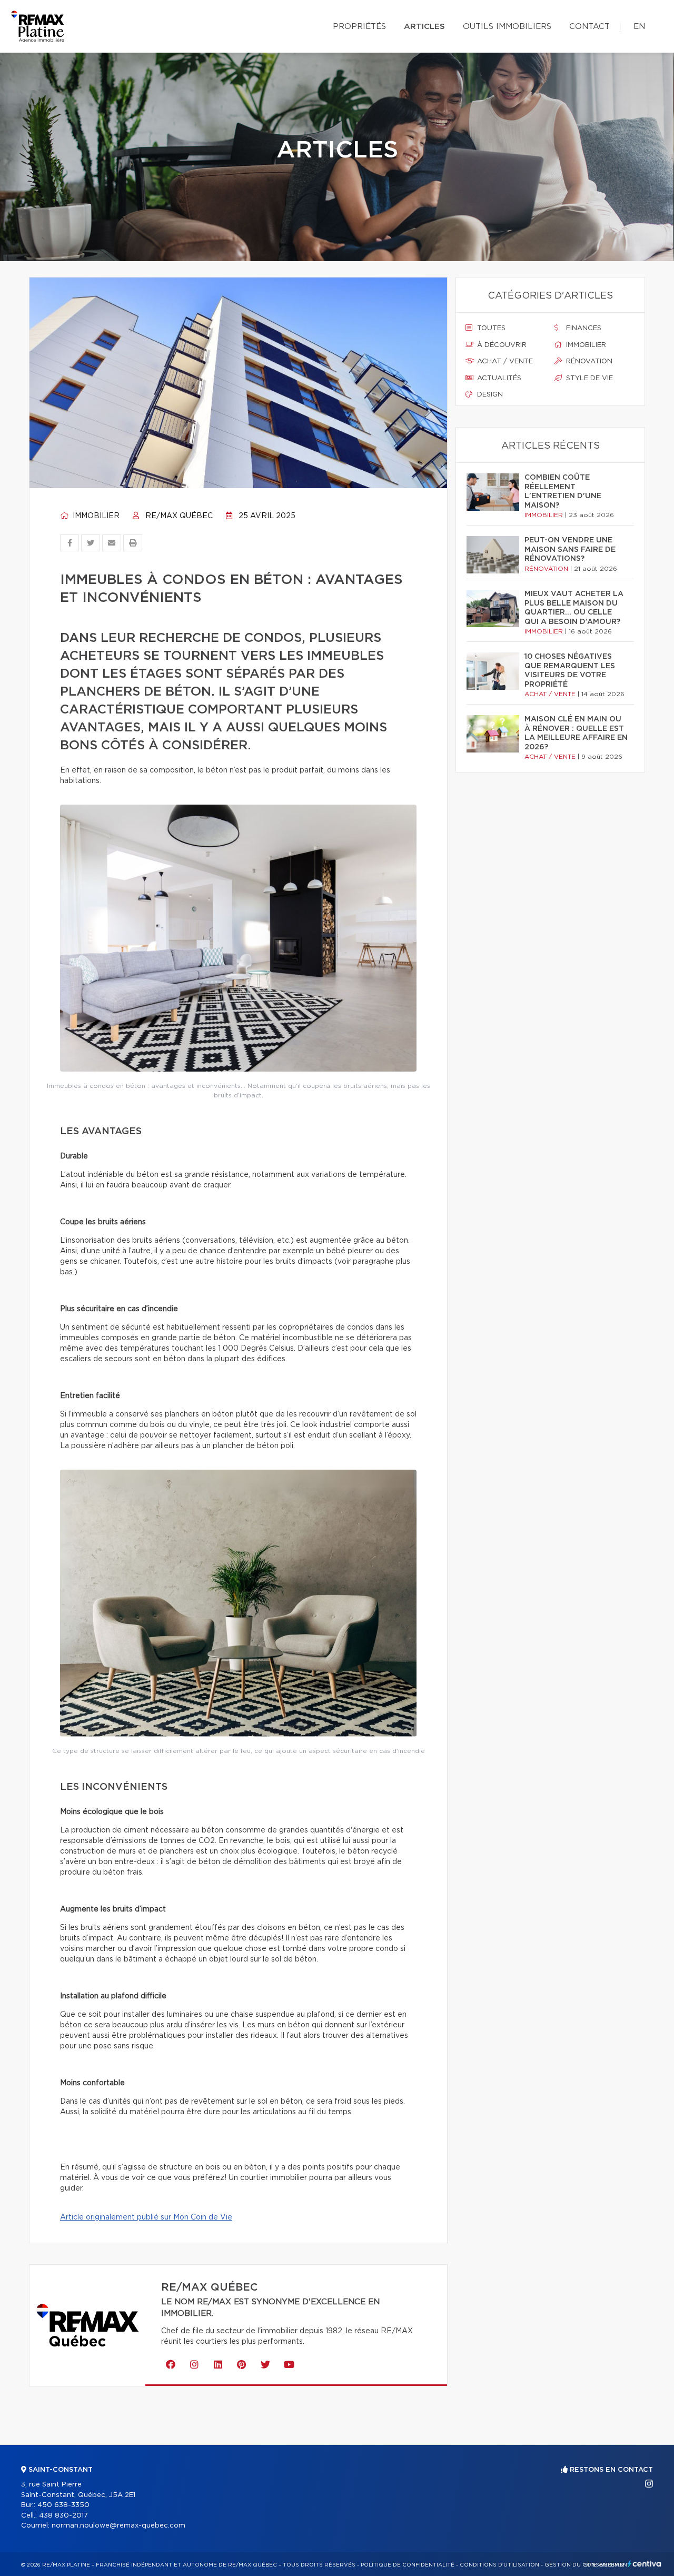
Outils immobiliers (507, 27)
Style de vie (588, 378)
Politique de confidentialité (408, 2565)
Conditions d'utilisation (499, 2565)
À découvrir (501, 345)
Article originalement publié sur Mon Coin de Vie (146, 2217)
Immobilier (95, 516)
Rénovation (588, 361)
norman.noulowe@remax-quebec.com (118, 2526)
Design (489, 395)
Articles (424, 27)
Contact (589, 27)
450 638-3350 (63, 2505)
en (639, 27)
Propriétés (359, 27)
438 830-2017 (63, 2516)
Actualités (498, 378)
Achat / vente (504, 361)
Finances (583, 328)
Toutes (490, 328)
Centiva (645, 2564)
